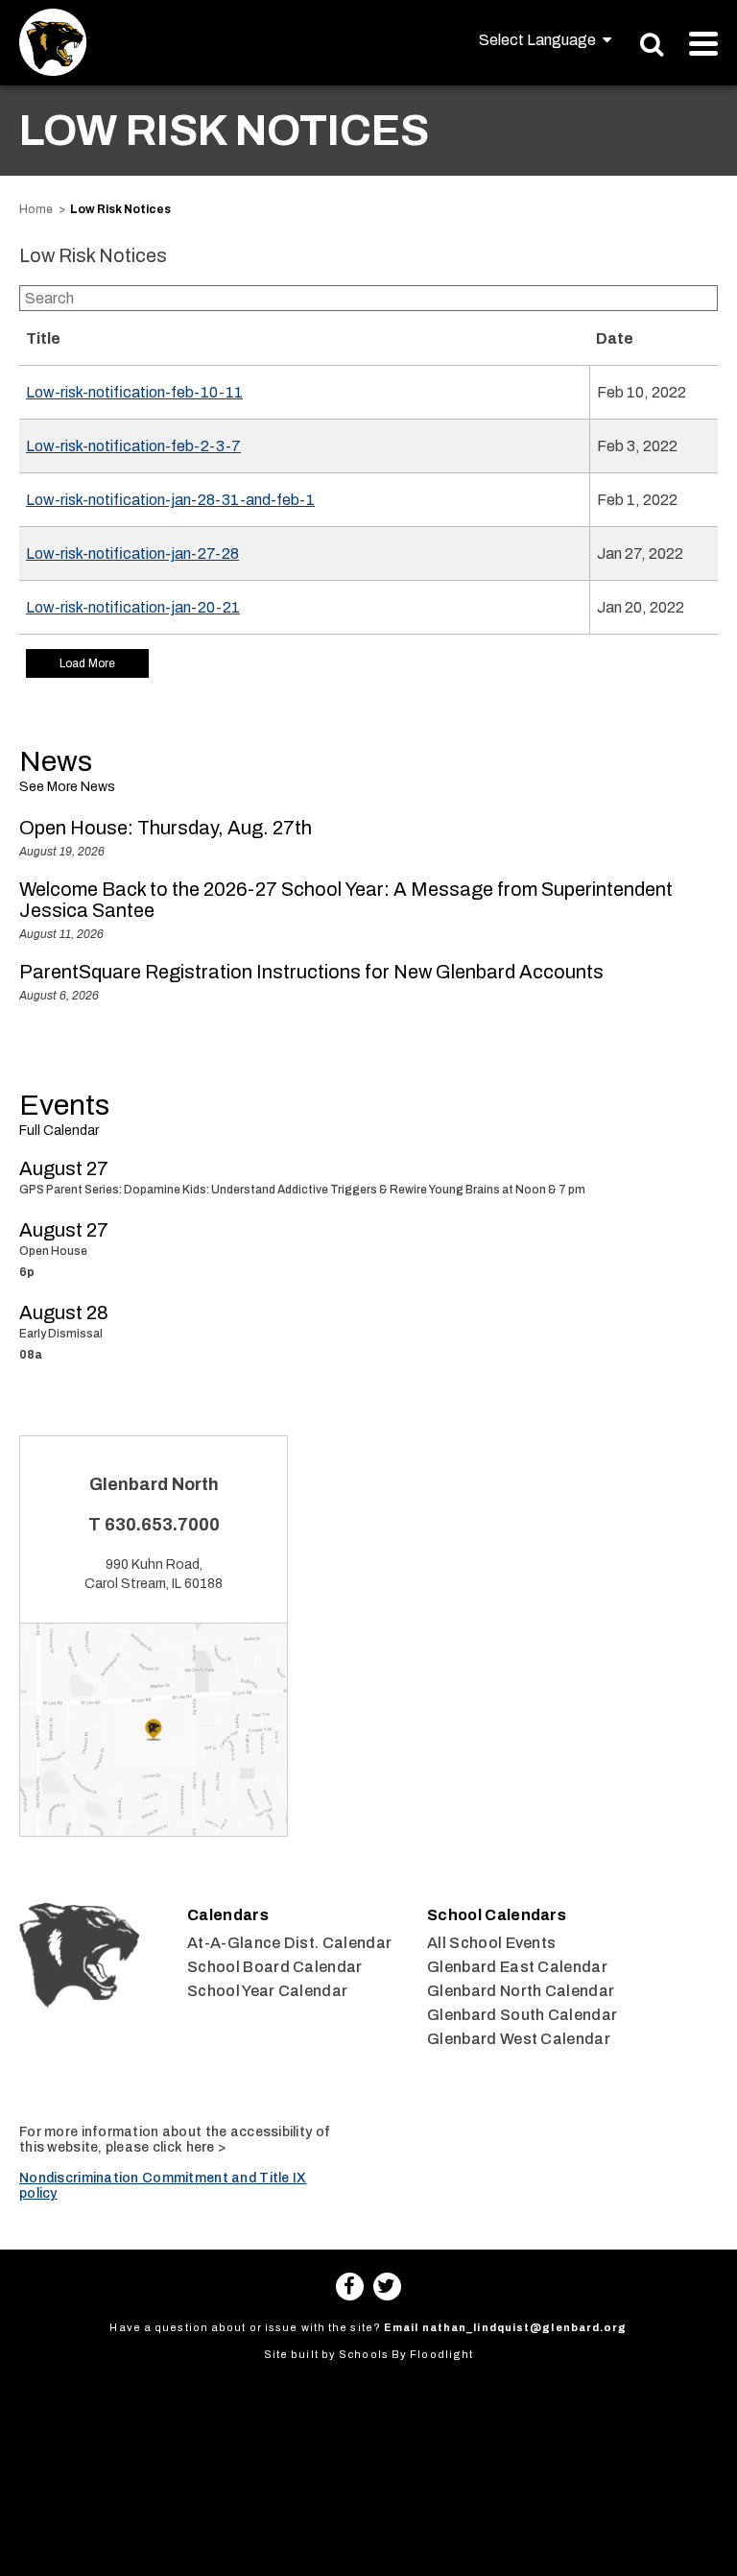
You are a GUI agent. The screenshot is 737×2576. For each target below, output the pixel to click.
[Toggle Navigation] (703, 44)
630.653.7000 (162, 1525)
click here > (189, 2147)
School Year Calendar (267, 1991)
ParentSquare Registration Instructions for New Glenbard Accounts (311, 972)
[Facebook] (350, 2287)
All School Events (491, 1943)
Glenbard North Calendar (521, 1991)
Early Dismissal (61, 1334)
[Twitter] (387, 2287)
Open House (53, 1251)
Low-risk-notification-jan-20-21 (133, 607)
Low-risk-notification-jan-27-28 (132, 554)
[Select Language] (545, 40)
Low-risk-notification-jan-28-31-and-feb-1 (170, 500)
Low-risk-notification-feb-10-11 (134, 392)
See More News (67, 787)
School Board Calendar (275, 1967)
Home (36, 209)
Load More (87, 663)
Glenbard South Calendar (522, 2015)
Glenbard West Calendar (519, 2039)
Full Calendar (59, 1131)
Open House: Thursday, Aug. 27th (166, 828)
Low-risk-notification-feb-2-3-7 (133, 446)
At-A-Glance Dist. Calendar (289, 1943)
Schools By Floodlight (406, 2354)
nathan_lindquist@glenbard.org (525, 2327)
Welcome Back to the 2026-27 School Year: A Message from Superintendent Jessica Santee (346, 900)
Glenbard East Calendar (517, 1967)
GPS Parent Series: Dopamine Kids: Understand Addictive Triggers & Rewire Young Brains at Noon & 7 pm (302, 1190)
